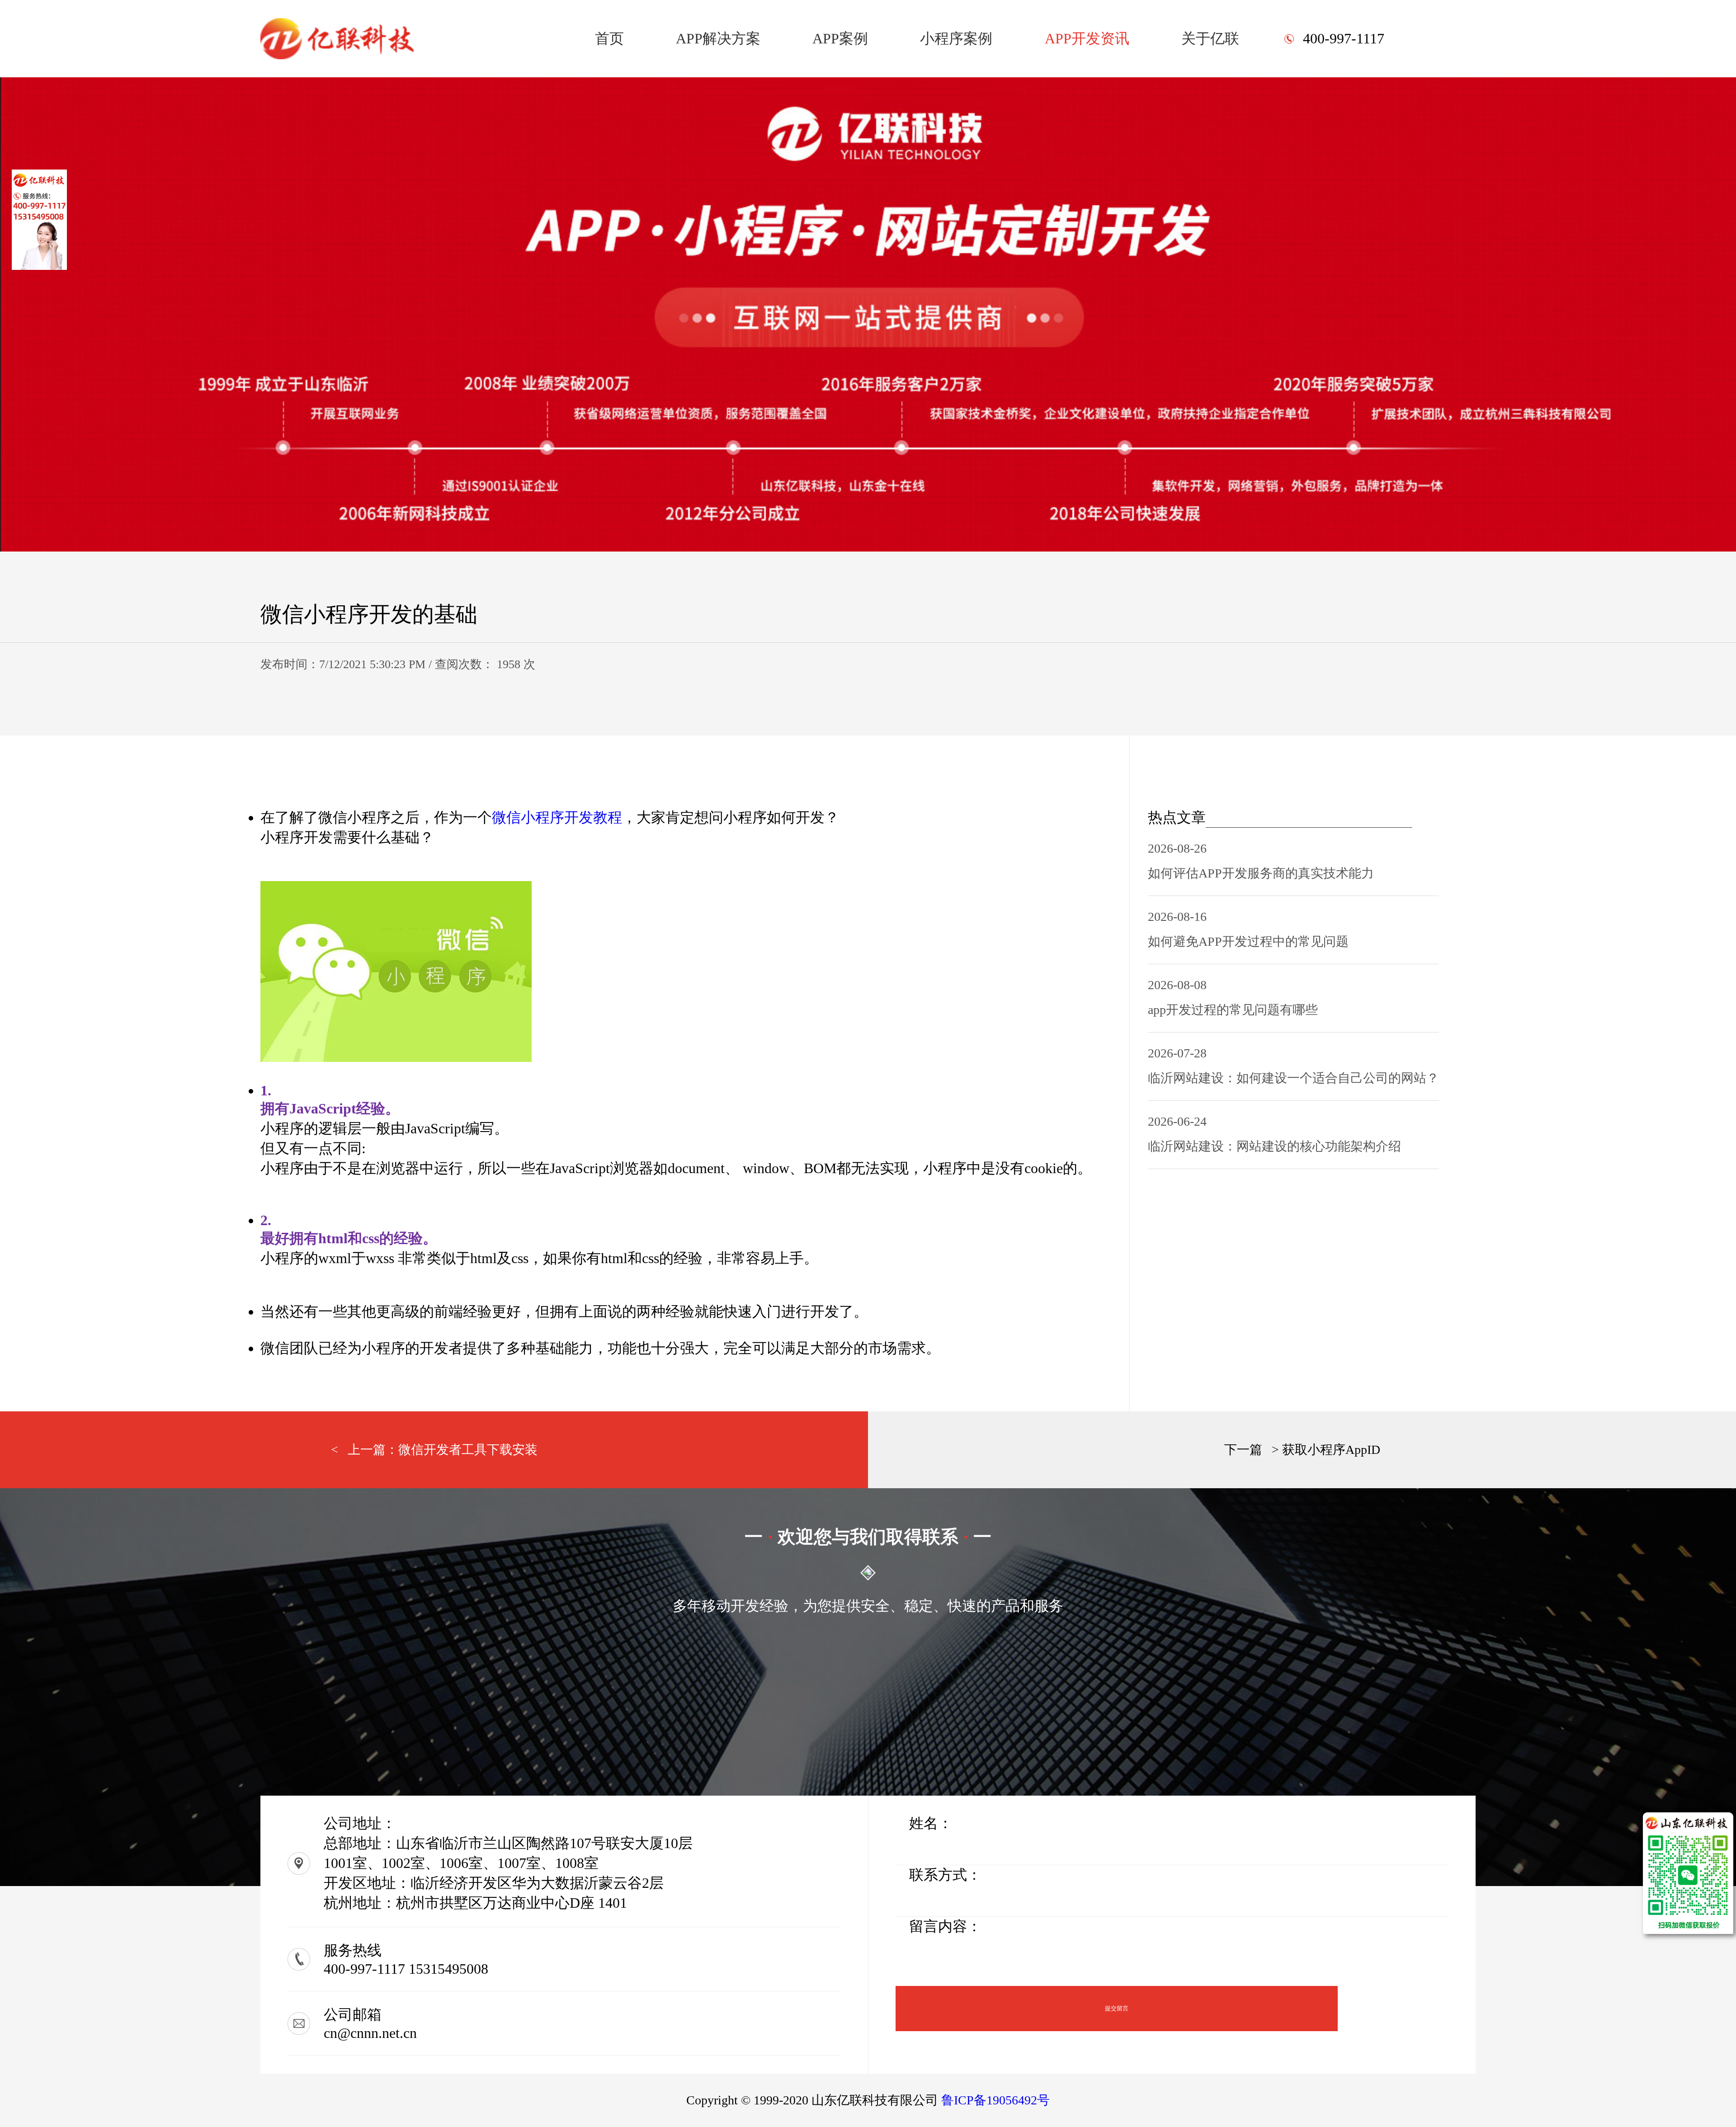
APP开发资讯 (1087, 38)
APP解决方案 (718, 38)
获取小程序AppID (1331, 1450)
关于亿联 (1210, 38)
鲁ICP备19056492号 (995, 2100)
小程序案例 (956, 38)
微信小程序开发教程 (557, 817)
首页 (609, 38)
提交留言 (1117, 2008)
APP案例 (840, 38)
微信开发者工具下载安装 (468, 1450)
